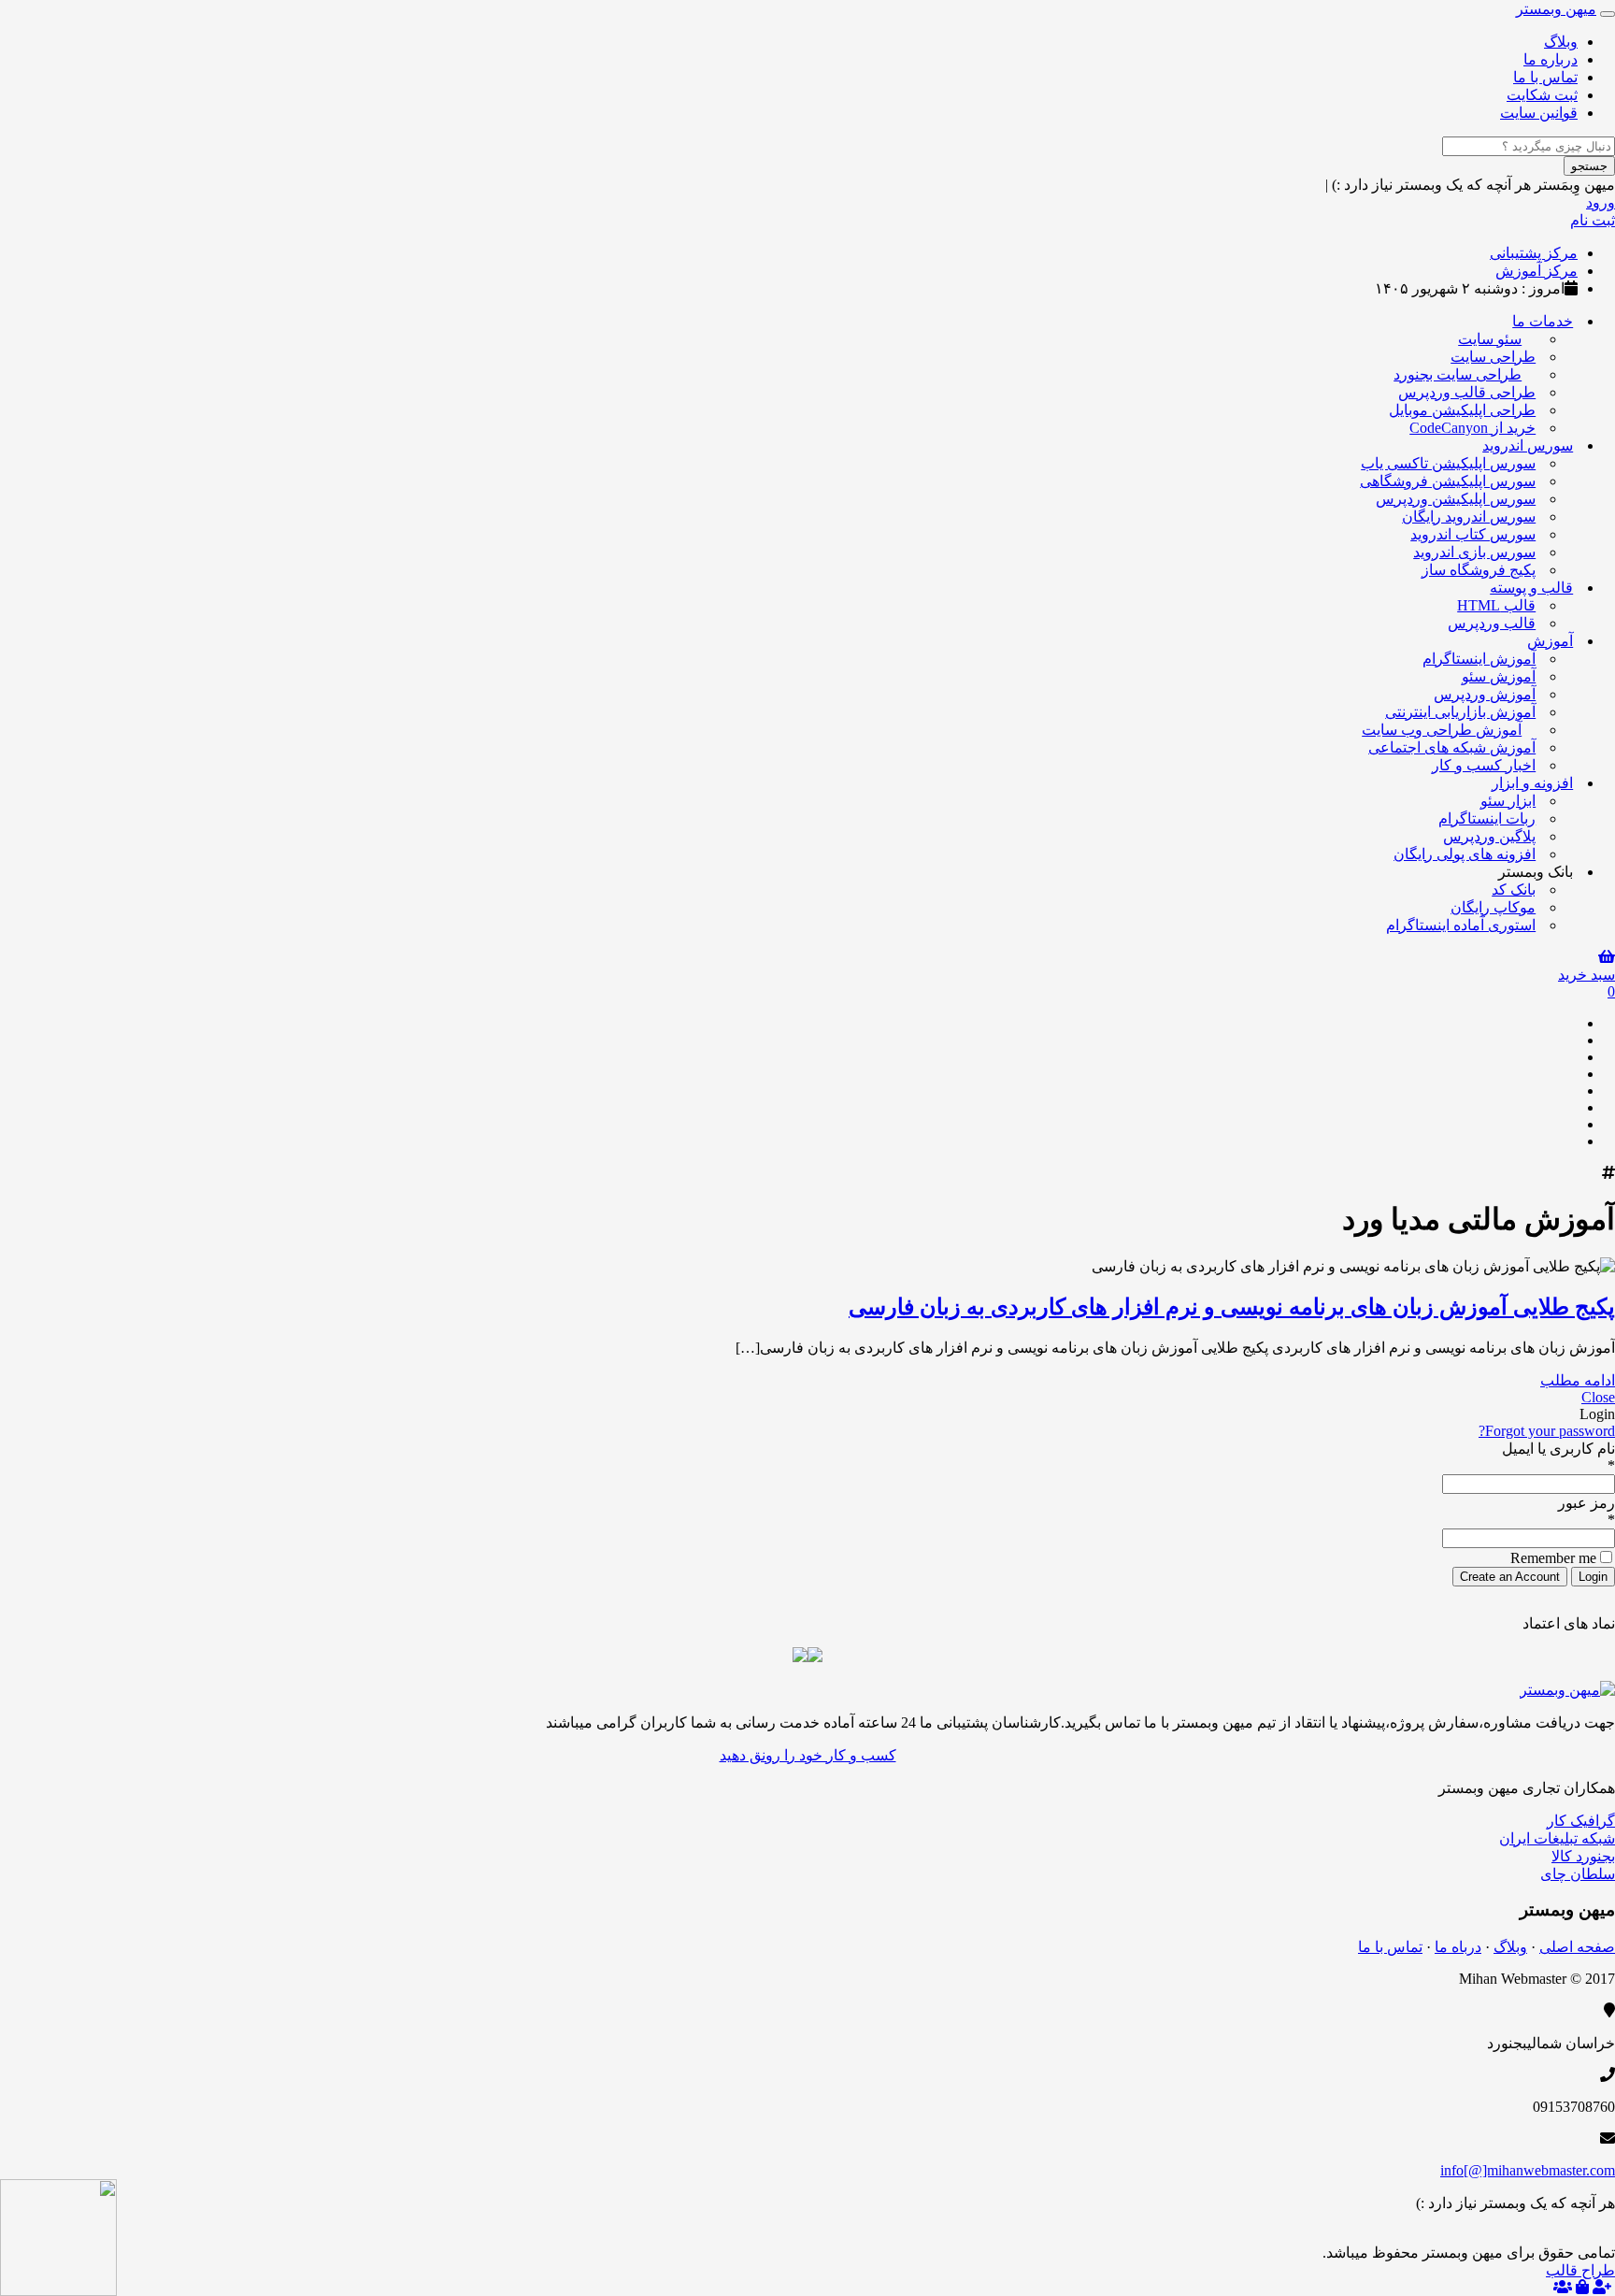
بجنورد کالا (1583, 1856)
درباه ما (1458, 1947)
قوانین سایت (1539, 113)
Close (1598, 1397)
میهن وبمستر (1556, 9)
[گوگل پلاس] (1570, 1040)
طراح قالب (1580, 2270)
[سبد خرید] (1582, 2287)
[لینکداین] (1570, 2235)
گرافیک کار (1581, 1821)
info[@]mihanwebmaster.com (1528, 2170)
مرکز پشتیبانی (1534, 253)
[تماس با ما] (1567, 1690)
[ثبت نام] (1602, 2287)
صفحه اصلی (1577, 1947)
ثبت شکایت (1542, 95)
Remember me (1553, 1558)
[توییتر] (1570, 1074)
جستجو (1589, 166)
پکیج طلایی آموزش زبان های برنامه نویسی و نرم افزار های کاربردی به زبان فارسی (1232, 1307)
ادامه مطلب (1578, 1380)
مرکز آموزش (1536, 271)
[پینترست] (1570, 1107)
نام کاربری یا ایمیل (1558, 1449)
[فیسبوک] (1570, 1057)
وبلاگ (1561, 42)
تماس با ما (1545, 77)
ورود (1601, 202)
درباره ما (1551, 59)
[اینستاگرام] (1570, 1141)
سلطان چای (1578, 1874)
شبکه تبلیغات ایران (1557, 1838)
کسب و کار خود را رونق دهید (808, 1755)
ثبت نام (1593, 220)
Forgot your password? (1547, 1431)
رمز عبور (1586, 1503)
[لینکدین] (1570, 1091)
